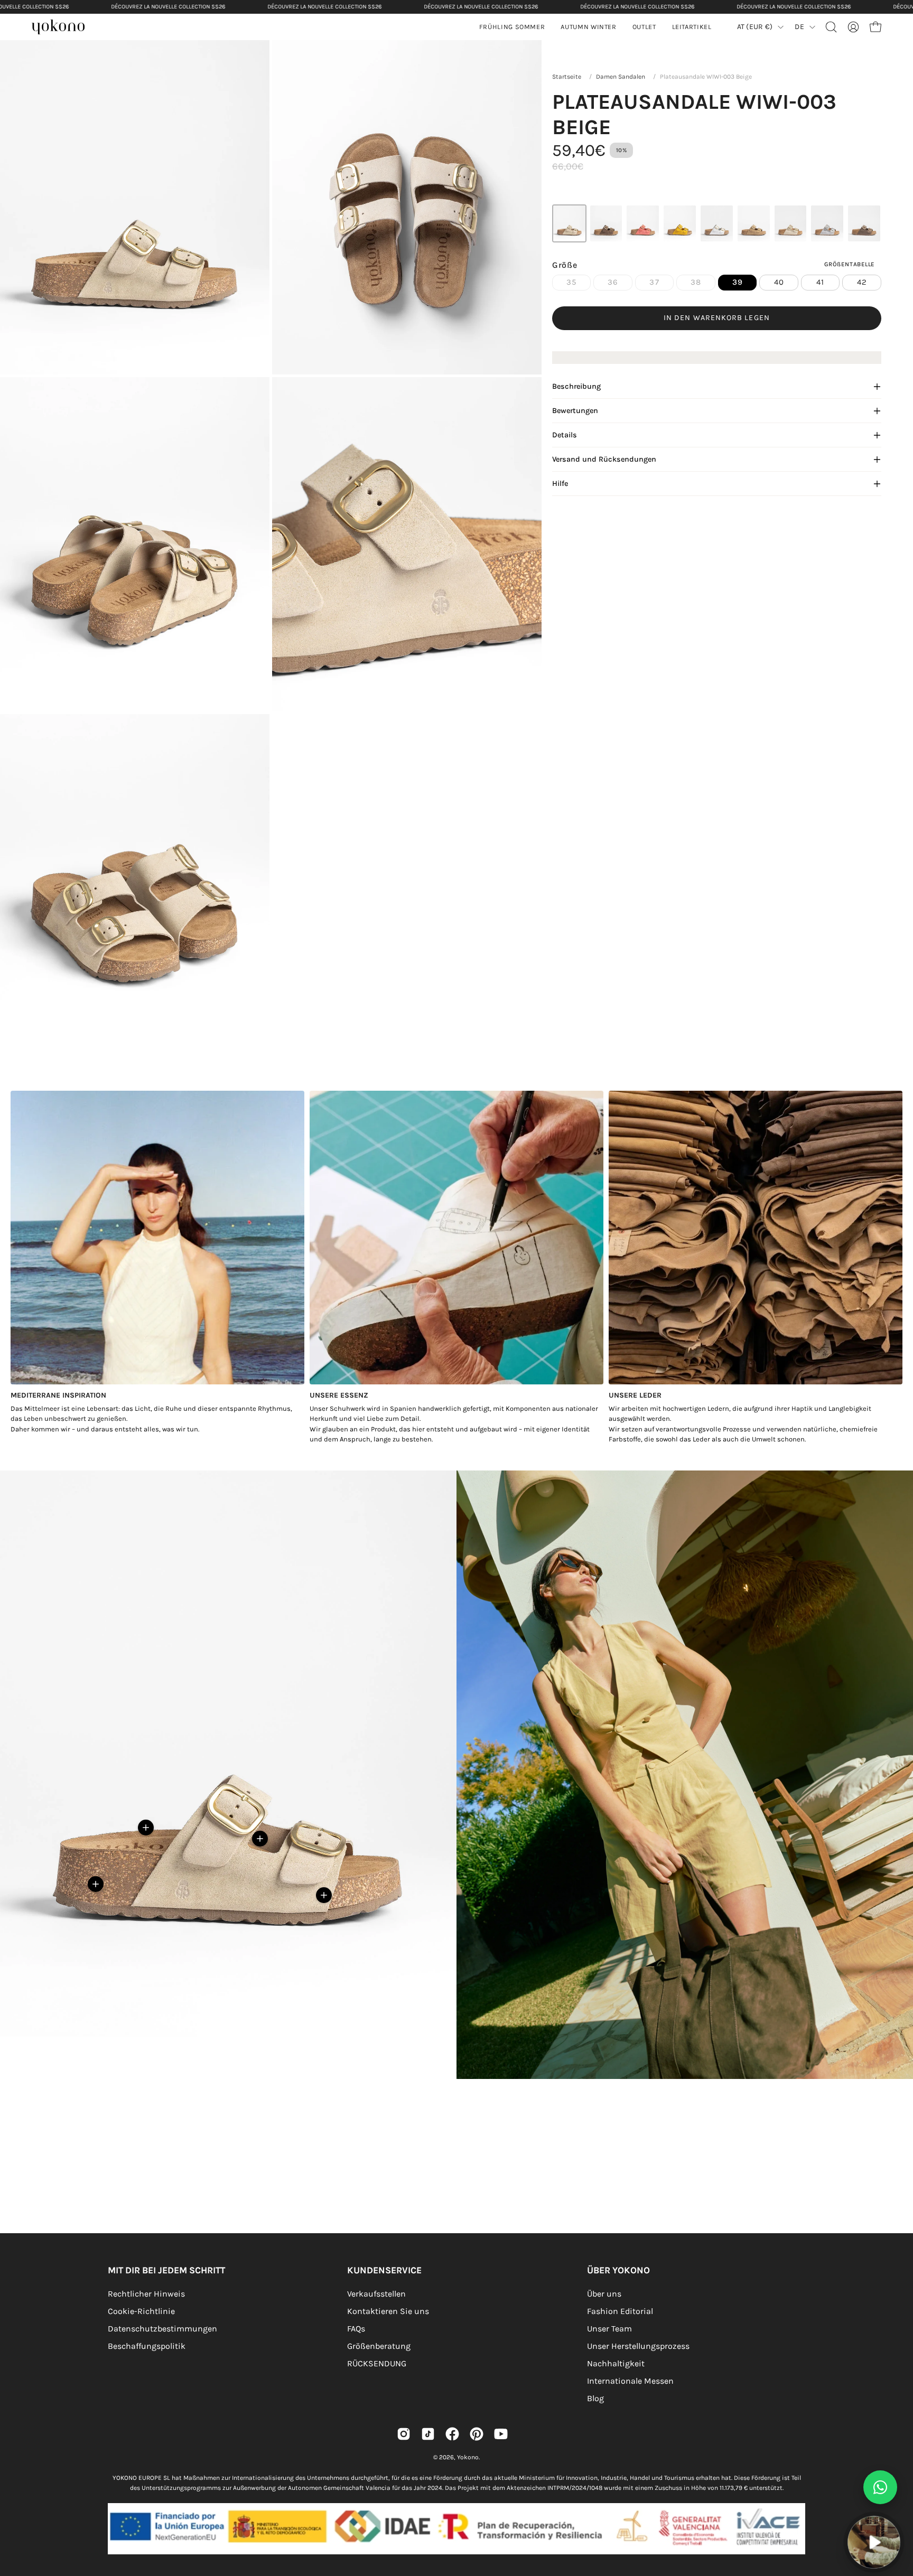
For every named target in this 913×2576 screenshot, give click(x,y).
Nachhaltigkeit (616, 2363)
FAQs (356, 2329)
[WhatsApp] (880, 2487)
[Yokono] (63, 28)
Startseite (567, 77)
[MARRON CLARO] (754, 223)
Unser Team (609, 2329)
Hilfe (560, 484)
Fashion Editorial (620, 2311)
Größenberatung (379, 2346)
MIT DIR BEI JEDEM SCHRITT (166, 2270)
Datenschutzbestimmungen (162, 2329)
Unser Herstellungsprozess (638, 2346)
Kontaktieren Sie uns (388, 2311)
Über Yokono (618, 2270)
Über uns (604, 2294)
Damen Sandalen (621, 77)
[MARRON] (864, 223)
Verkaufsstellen (376, 2294)
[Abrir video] (874, 2542)
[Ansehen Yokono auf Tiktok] (428, 2434)
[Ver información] (96, 1884)
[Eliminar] (898, 2510)
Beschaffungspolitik (147, 2346)
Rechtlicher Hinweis (146, 2294)
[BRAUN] (606, 223)
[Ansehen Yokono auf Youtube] (501, 2434)
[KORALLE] (643, 223)
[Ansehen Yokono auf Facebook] (452, 2434)
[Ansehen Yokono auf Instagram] (404, 2434)
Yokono (468, 2457)
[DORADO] (791, 223)
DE (799, 27)
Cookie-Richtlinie (141, 2311)
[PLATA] (827, 223)
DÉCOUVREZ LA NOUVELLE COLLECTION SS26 (168, 7)
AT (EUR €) (755, 27)
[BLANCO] (717, 223)
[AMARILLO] (680, 223)
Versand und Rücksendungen (604, 459)
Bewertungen (575, 411)
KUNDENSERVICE (384, 2270)
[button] (588, 27)
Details (565, 435)
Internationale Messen (630, 2381)
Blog (595, 2398)
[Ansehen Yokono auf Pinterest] (477, 2434)
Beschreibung (576, 386)
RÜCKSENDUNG (377, 2363)
